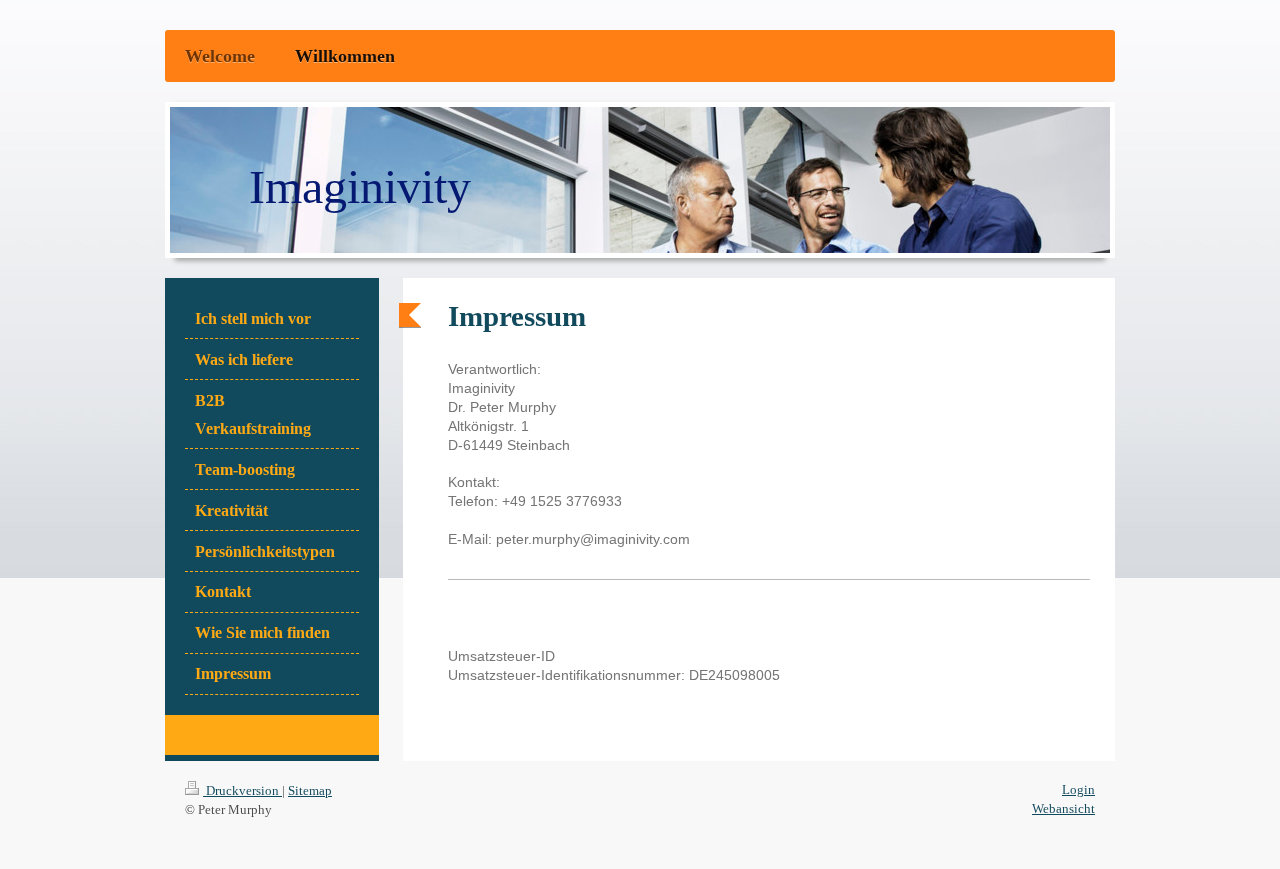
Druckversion (242, 790)
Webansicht (1063, 808)
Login (1078, 789)
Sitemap (310, 790)
